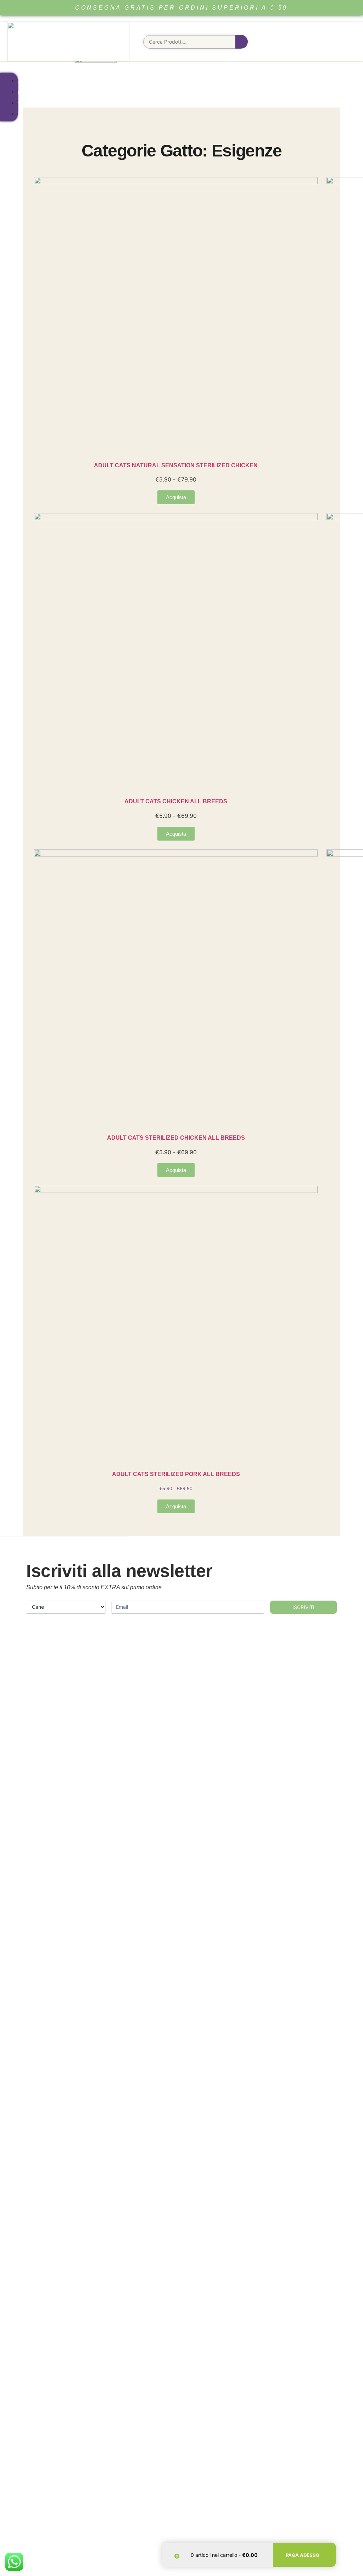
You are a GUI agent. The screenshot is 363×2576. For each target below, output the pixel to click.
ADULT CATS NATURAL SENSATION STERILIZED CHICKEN (176, 465)
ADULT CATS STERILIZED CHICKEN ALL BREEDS (176, 1138)
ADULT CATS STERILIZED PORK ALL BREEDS (176, 1474)
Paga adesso (303, 2555)
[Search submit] (242, 42)
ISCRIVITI (303, 1607)
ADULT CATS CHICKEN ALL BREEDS (176, 801)
